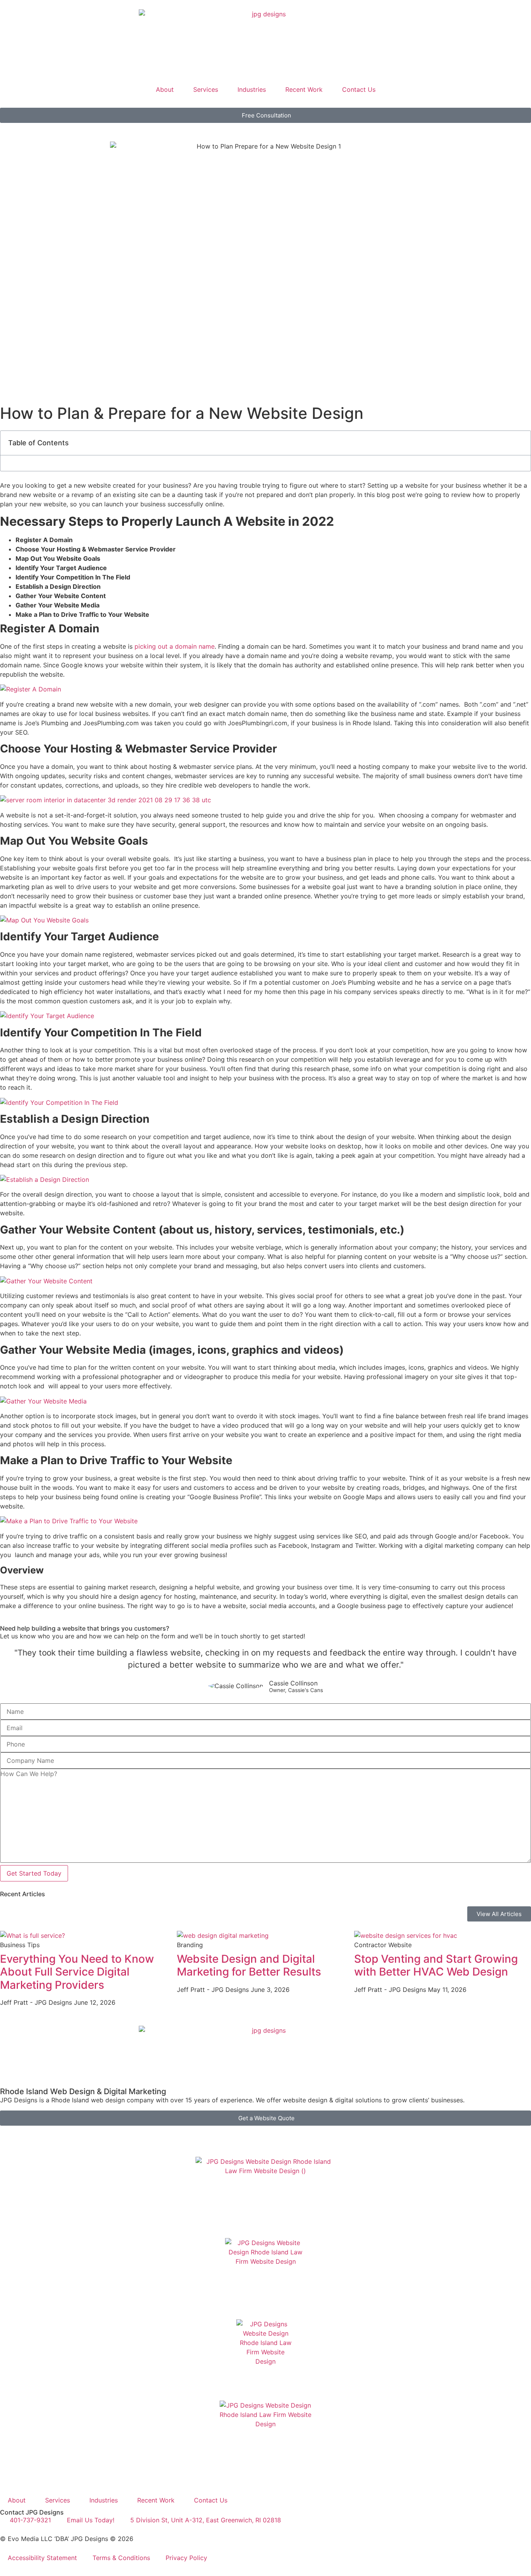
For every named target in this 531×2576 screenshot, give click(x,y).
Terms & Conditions (121, 2558)
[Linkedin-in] (74, 2135)
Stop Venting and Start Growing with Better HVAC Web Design (436, 1965)
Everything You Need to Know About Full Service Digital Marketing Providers (77, 1972)
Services (206, 89)
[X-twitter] (31, 2135)
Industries (252, 89)
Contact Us (359, 89)
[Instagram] (95, 2135)
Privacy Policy (186, 2558)
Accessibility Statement (42, 2558)
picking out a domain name (175, 646)
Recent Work (304, 89)
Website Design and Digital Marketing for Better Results (249, 1965)
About (165, 89)
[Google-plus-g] (52, 2135)
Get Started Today (34, 1873)
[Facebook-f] (10, 2135)
